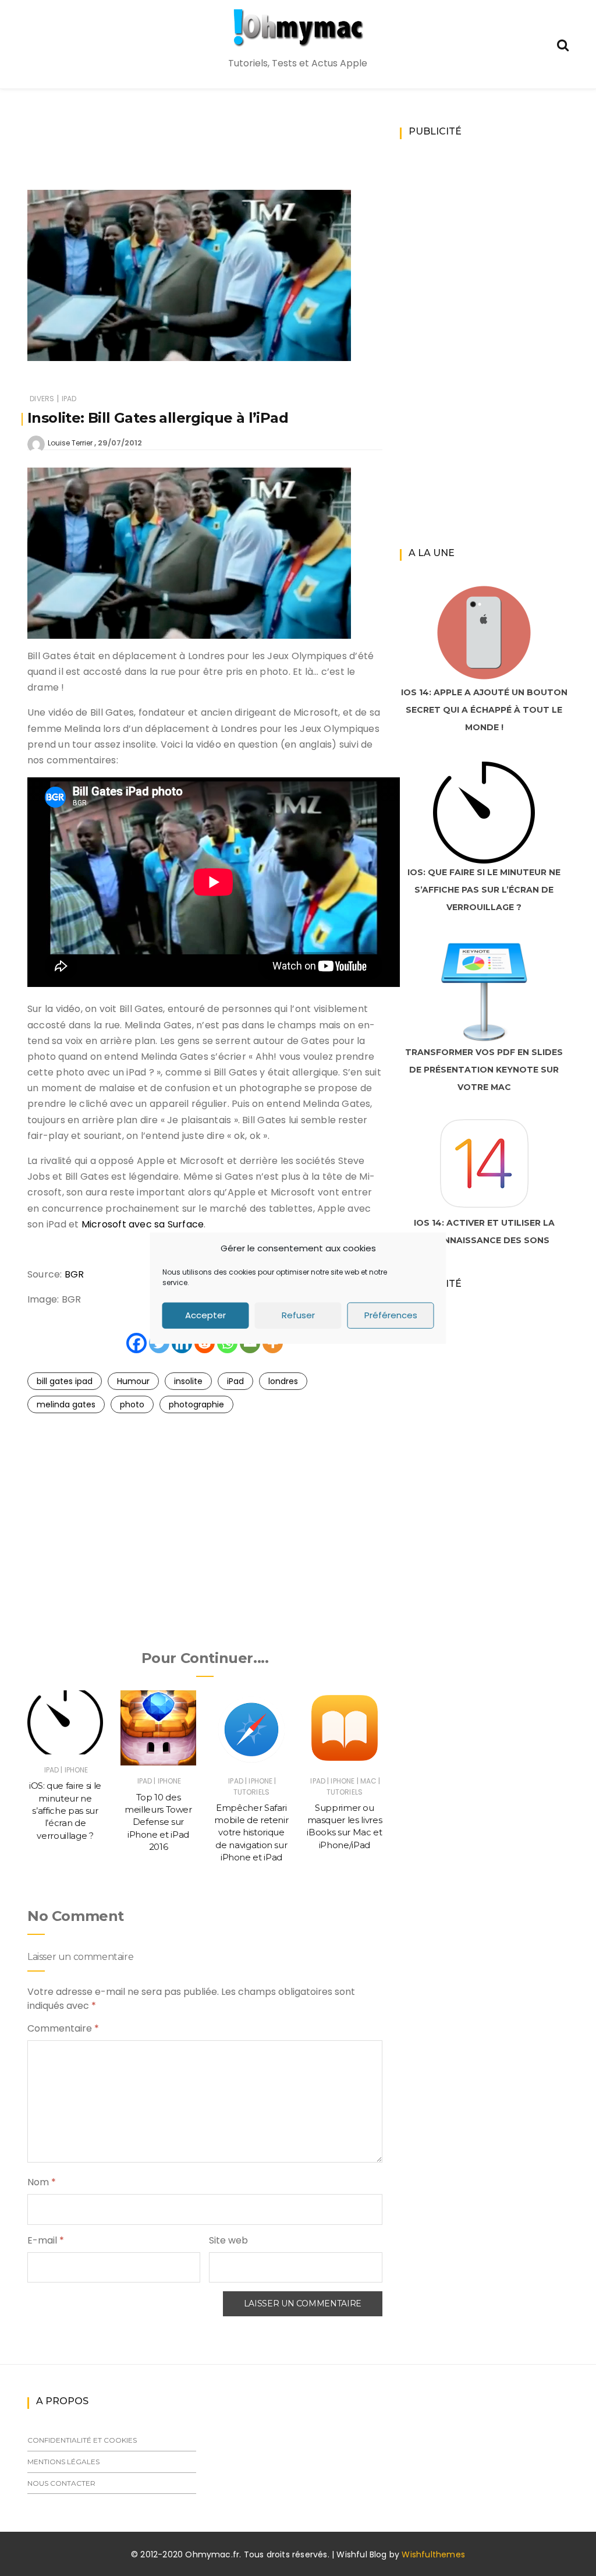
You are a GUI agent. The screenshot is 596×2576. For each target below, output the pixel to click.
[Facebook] (136, 1343)
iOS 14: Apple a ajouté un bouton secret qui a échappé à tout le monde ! (484, 710)
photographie (196, 1404)
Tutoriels (251, 1792)
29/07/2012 (120, 443)
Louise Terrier (70, 443)
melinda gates (66, 1404)
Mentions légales (63, 2462)
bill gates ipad (65, 1381)
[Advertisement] (239, 155)
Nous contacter (61, 2483)
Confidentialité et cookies (82, 2440)
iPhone (77, 1770)
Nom (42, 2182)
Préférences (391, 1315)
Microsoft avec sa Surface (143, 1224)
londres (283, 1381)
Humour (133, 1381)
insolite (188, 1381)
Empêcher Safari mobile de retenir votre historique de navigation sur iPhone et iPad (251, 1832)
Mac (368, 1781)
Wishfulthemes (433, 2554)
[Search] (563, 44)
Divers (42, 399)
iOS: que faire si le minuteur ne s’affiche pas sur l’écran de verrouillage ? (65, 1810)
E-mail (46, 2240)
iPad (69, 399)
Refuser (298, 1315)
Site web (228, 2240)
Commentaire (63, 2028)
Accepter (205, 1315)
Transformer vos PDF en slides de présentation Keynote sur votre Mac (484, 1070)
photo (132, 1404)
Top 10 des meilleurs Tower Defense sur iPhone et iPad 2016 (158, 1822)
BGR (74, 1274)
